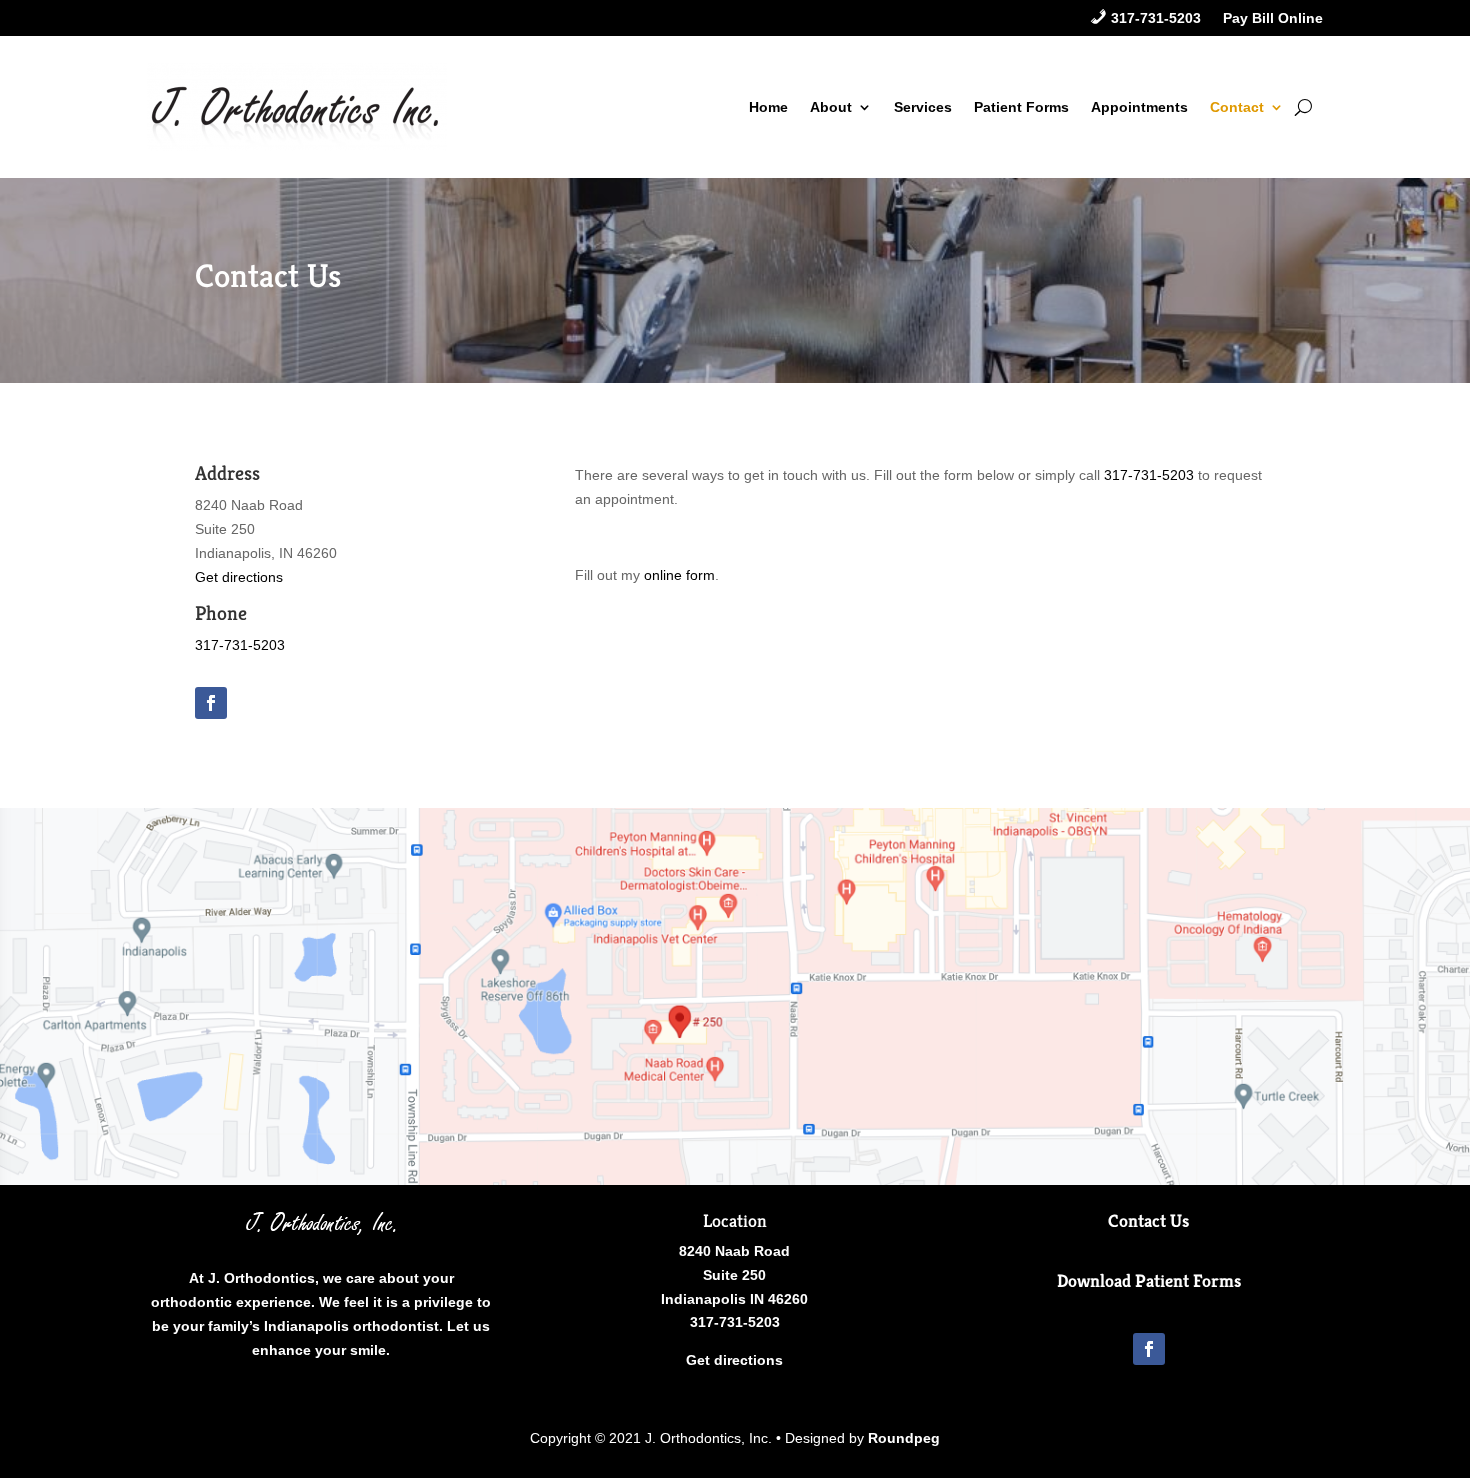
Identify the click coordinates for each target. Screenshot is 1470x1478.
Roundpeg (904, 1438)
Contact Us (1148, 1220)
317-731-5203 (240, 645)
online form (679, 575)
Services (923, 107)
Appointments (1139, 107)
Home (768, 107)
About (831, 107)
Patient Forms (1021, 107)
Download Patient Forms (1149, 1280)
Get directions (239, 577)
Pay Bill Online (1273, 18)
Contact (1237, 107)
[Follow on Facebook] (211, 703)
